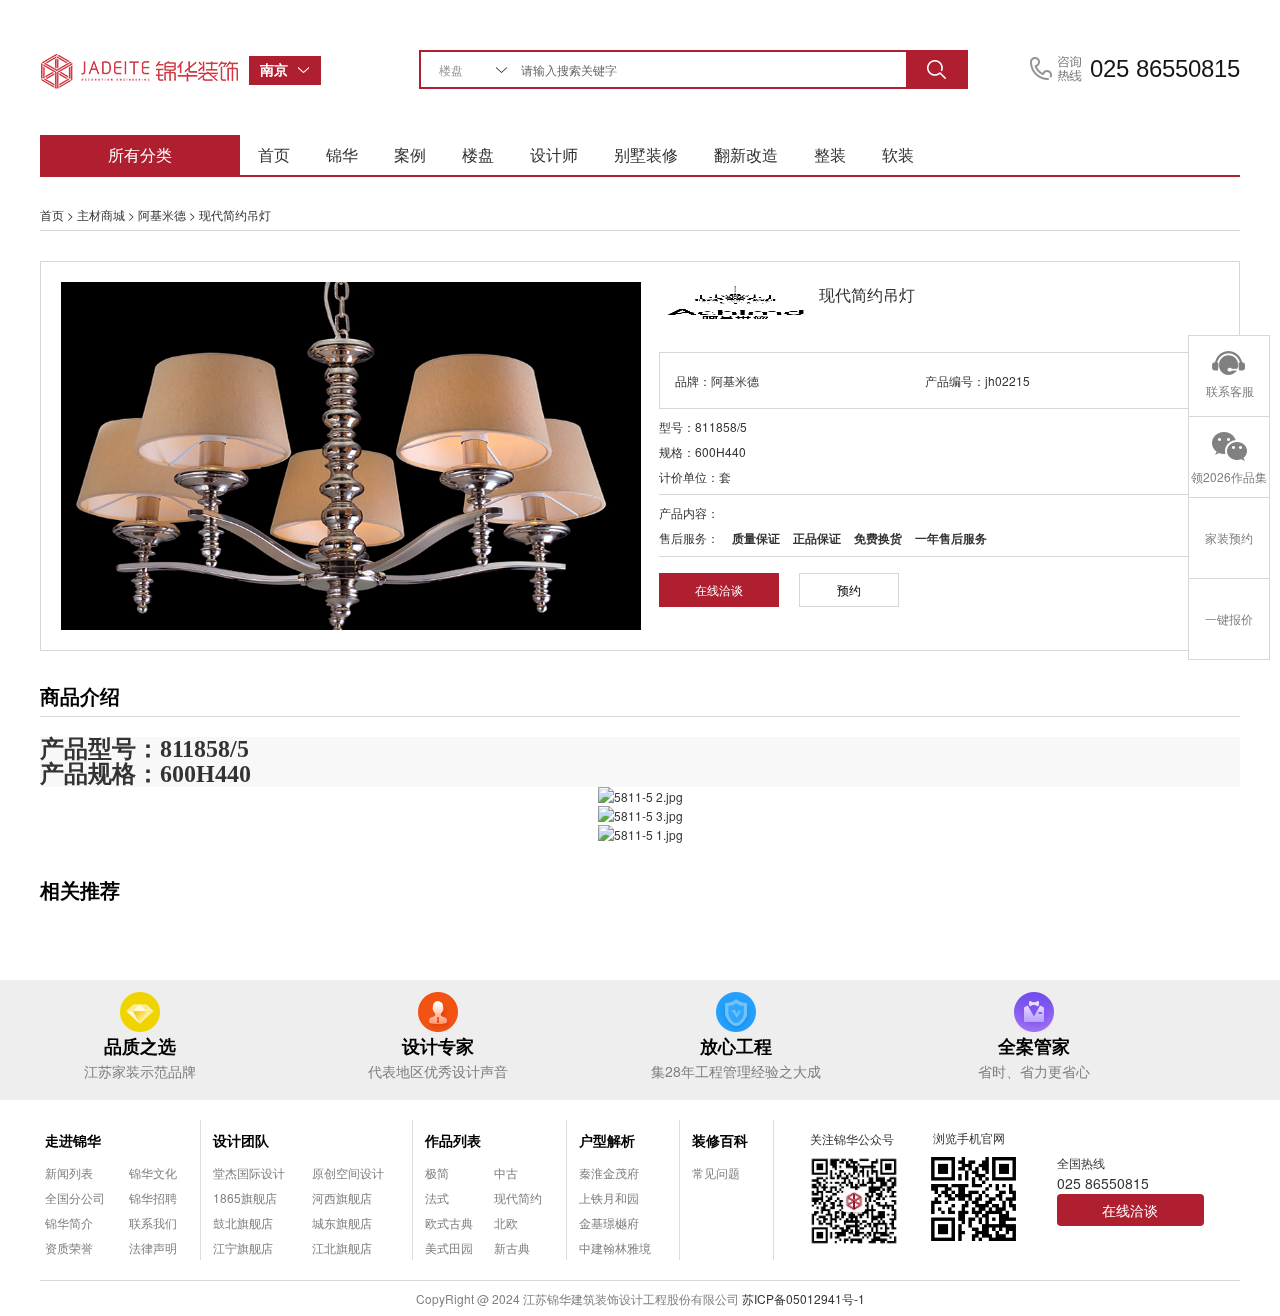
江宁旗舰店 (243, 1247)
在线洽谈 (719, 589)
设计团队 (241, 1140)
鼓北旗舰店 (243, 1222)
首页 (274, 154)
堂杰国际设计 (249, 1172)
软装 (898, 154)
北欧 (506, 1222)
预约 (849, 589)
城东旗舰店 (342, 1222)
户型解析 (607, 1140)
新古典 (512, 1247)
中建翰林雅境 (615, 1247)
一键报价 (1229, 618)
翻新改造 (746, 154)
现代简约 (518, 1197)
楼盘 (478, 154)
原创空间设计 (348, 1172)
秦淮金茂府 (609, 1172)
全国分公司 (75, 1197)
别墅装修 (646, 154)
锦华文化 (153, 1172)
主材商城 (101, 214)
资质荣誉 (69, 1247)
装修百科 (720, 1140)
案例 (410, 154)
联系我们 (153, 1222)
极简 (437, 1172)
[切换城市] (309, 70)
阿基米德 (162, 214)
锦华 (342, 154)
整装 (830, 154)
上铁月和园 (609, 1197)
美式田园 (449, 1247)
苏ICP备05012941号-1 (803, 1298)
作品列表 (453, 1140)
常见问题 (716, 1172)
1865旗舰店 (245, 1197)
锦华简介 (69, 1222)
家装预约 (1229, 537)
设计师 (554, 154)
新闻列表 (69, 1172)
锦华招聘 (153, 1197)
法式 (437, 1197)
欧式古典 (449, 1222)
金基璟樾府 (609, 1222)
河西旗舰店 (342, 1197)
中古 (506, 1172)
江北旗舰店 (342, 1247)
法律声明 (153, 1247)
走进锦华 (73, 1140)
